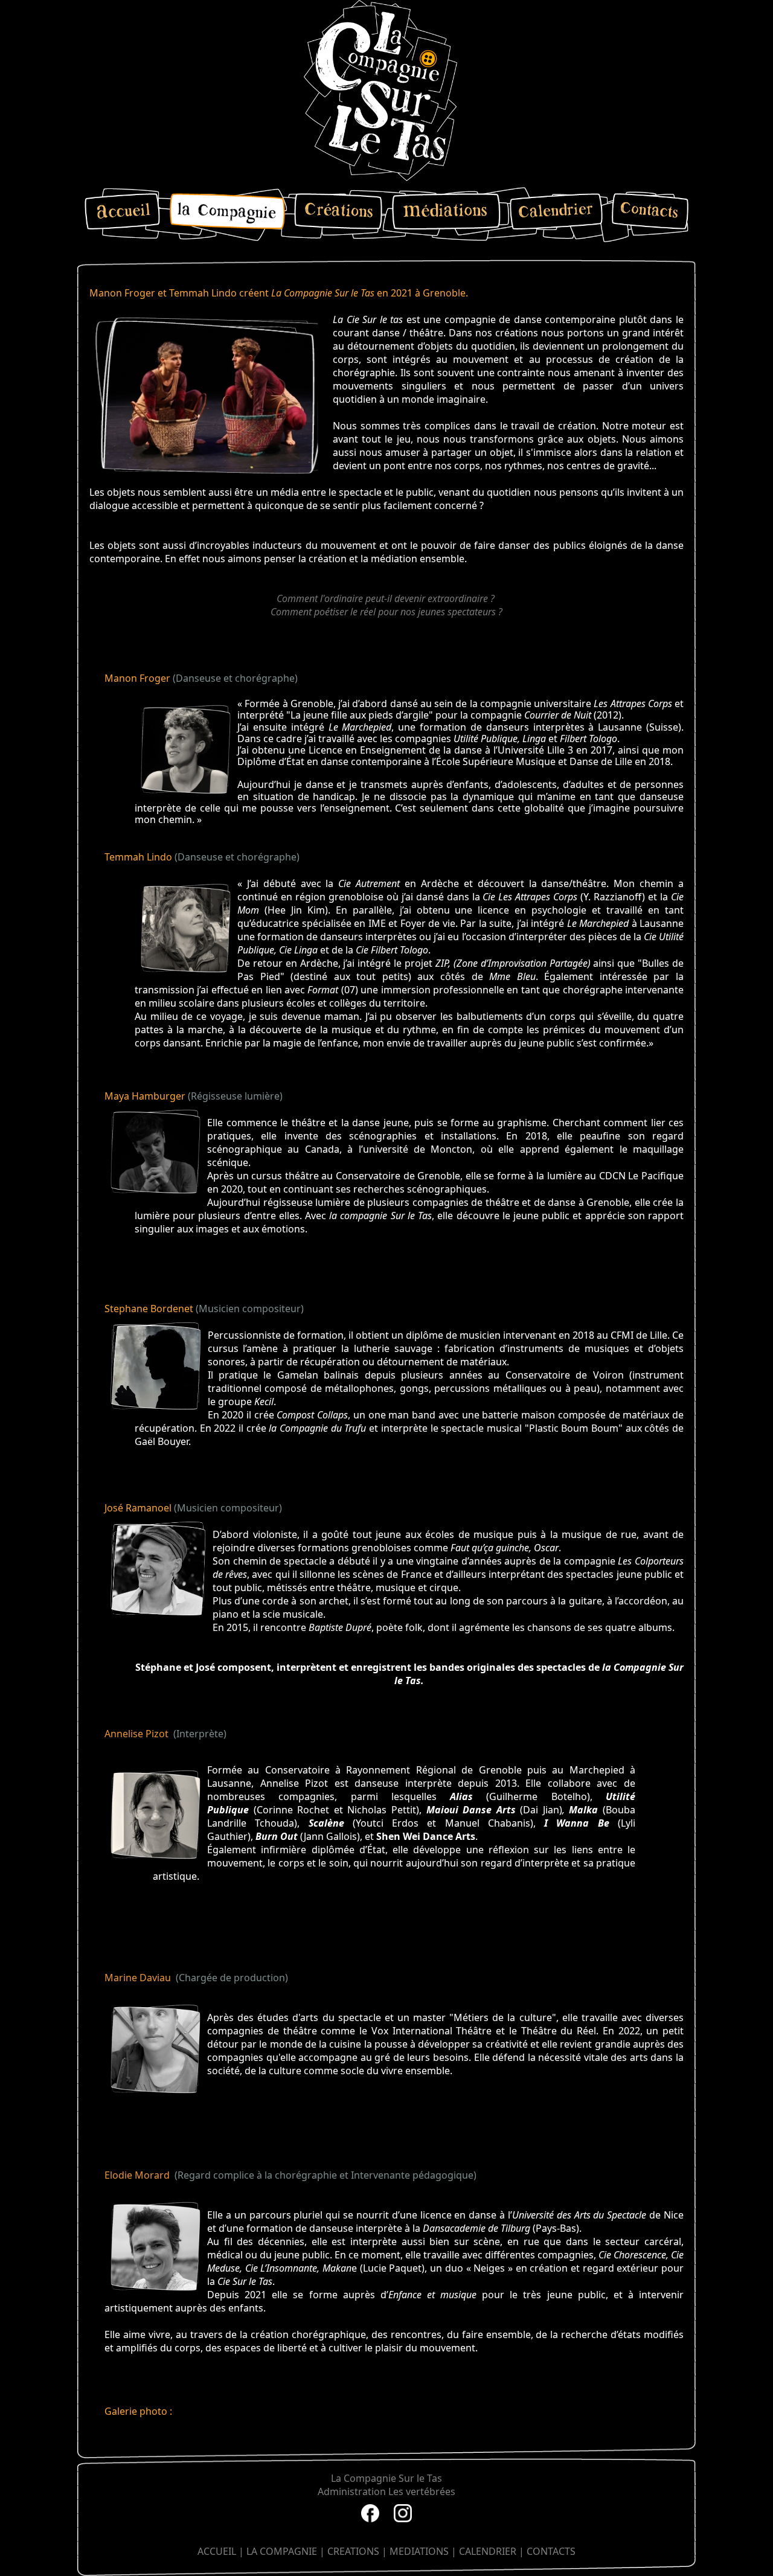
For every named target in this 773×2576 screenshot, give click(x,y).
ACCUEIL (217, 2551)
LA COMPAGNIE (282, 2551)
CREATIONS (353, 2551)
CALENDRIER (488, 2551)
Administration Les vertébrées (386, 2491)
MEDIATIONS (419, 2551)
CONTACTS (551, 2551)
